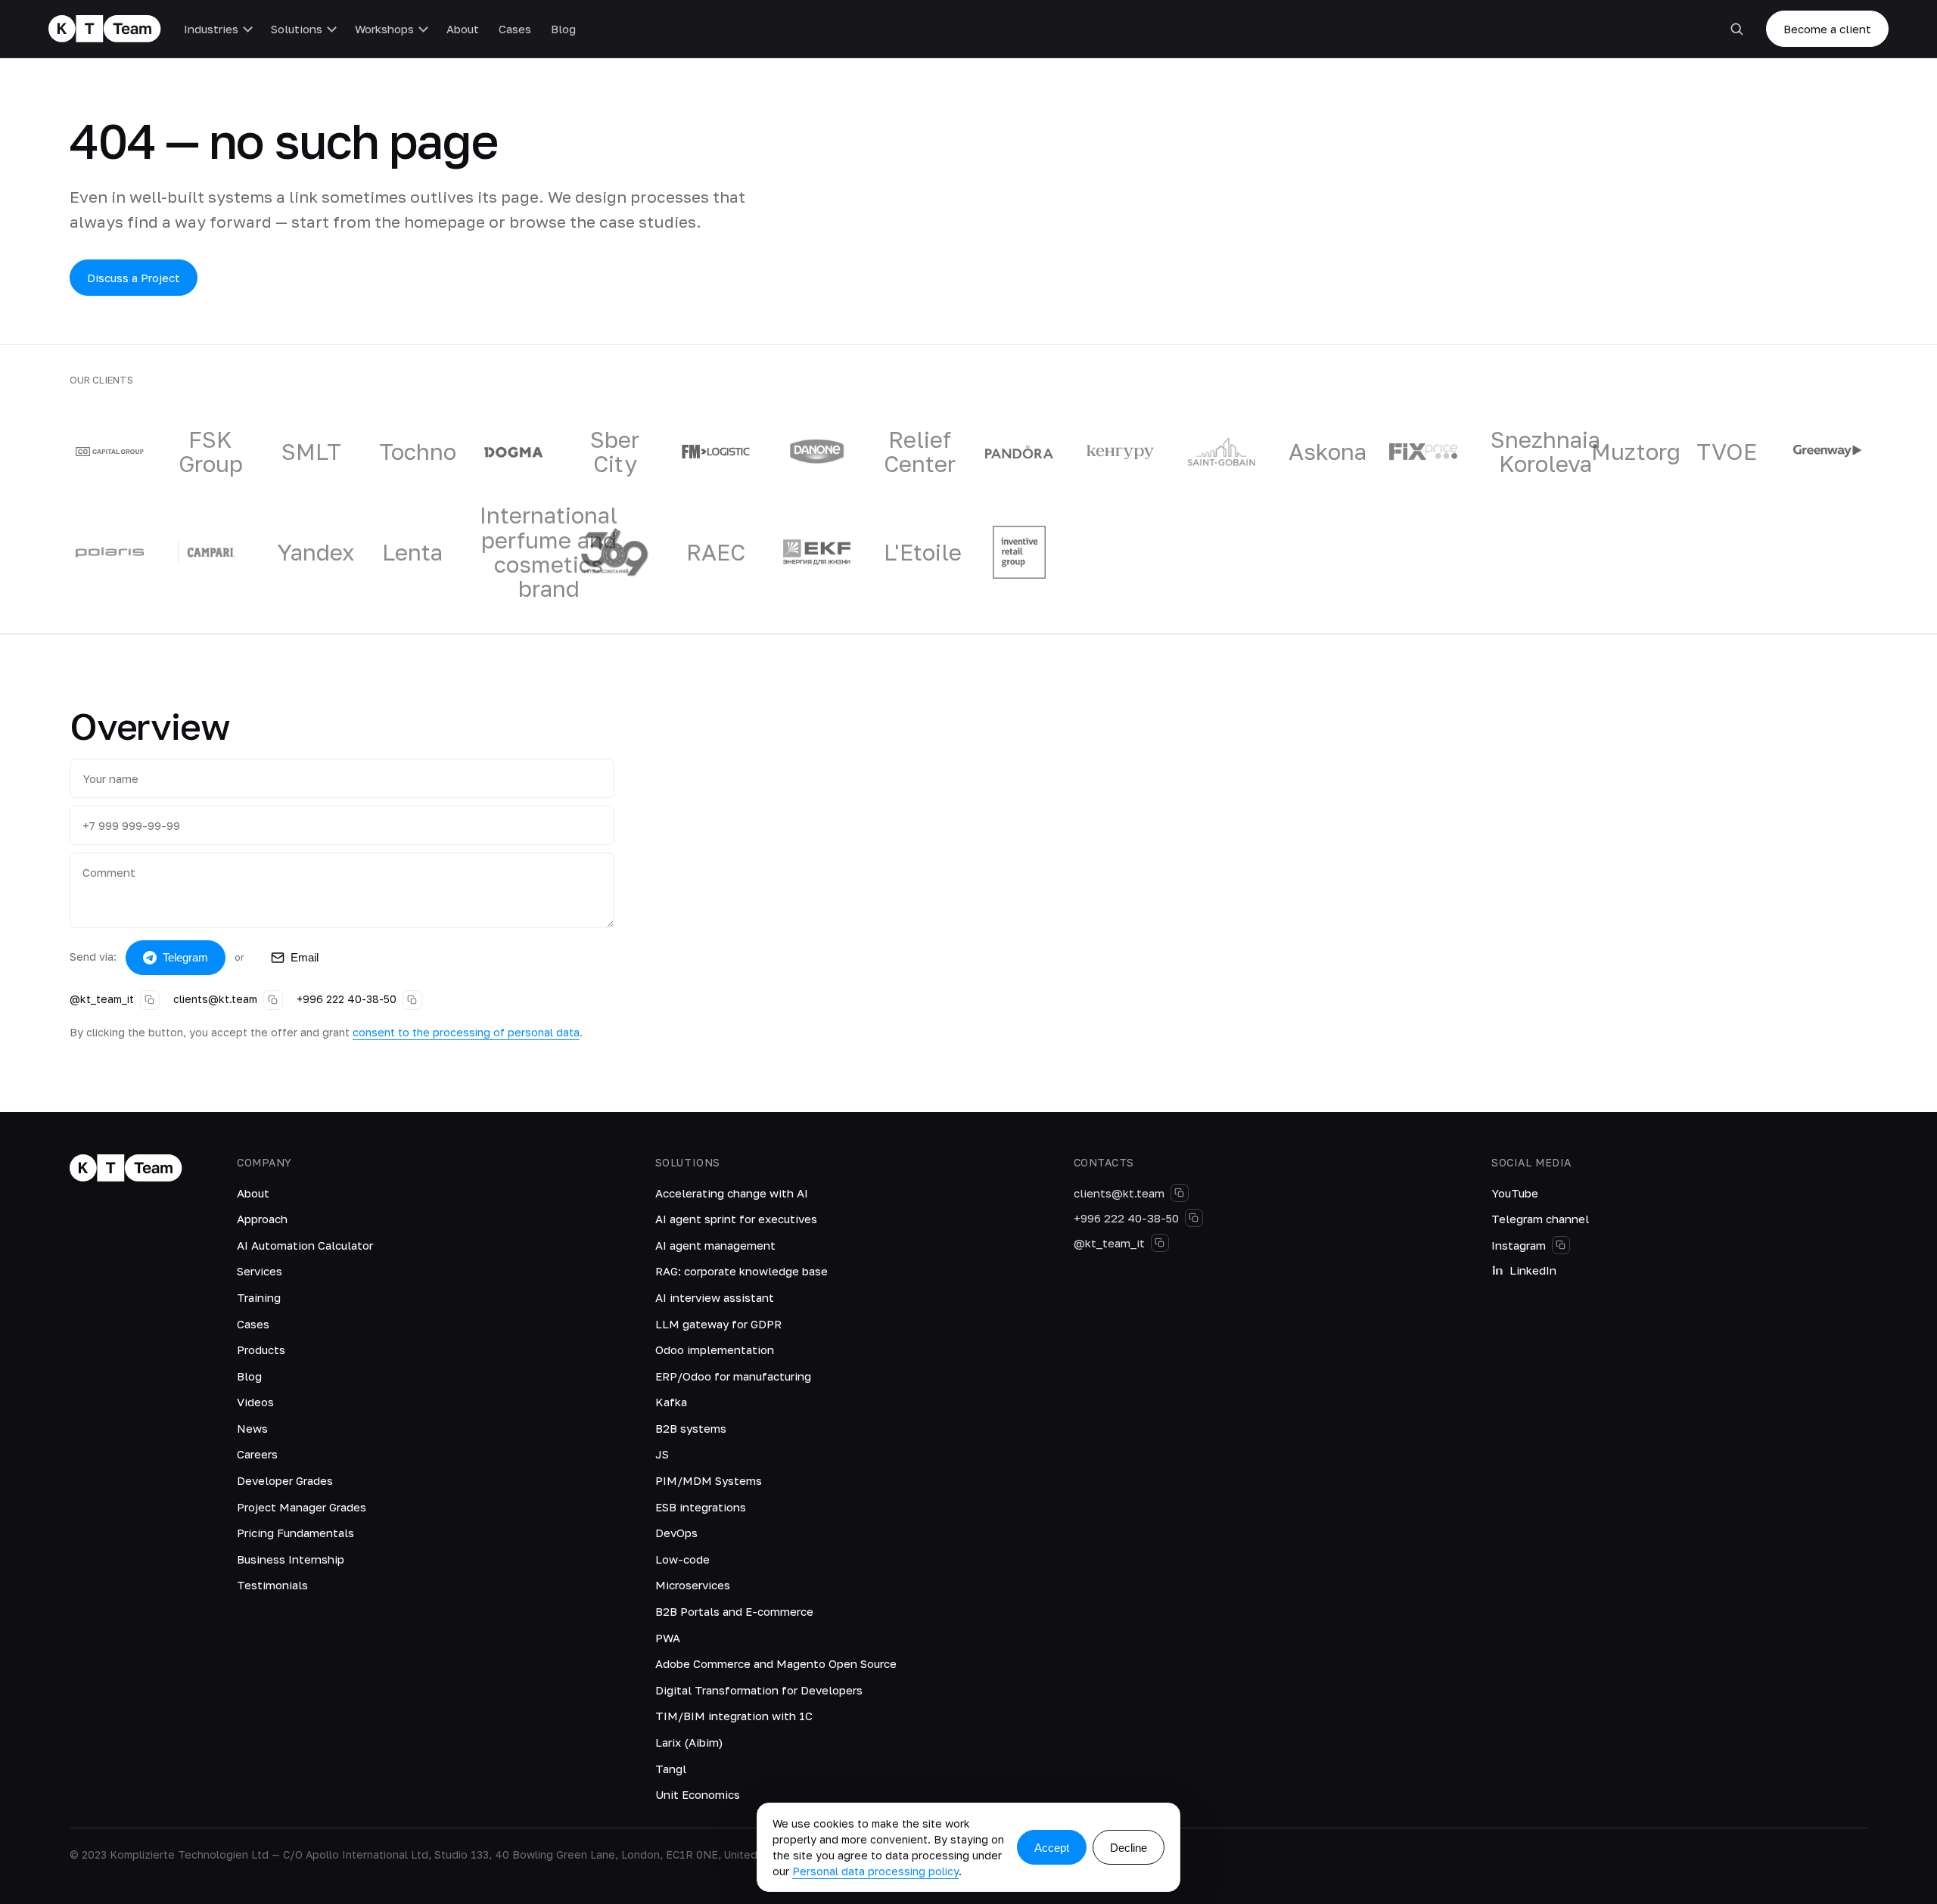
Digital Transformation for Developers (759, 1690)
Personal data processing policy (875, 1871)
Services (260, 1271)
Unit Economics (698, 1794)
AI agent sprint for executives (736, 1219)
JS (662, 1454)
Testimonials (272, 1585)
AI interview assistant (715, 1297)
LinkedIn (1533, 1270)
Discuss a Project (134, 278)
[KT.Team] (105, 29)
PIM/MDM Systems (709, 1480)
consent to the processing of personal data (466, 1032)
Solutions (297, 29)
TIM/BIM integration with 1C (734, 1716)
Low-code (682, 1559)
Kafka (671, 1402)
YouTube (1515, 1193)
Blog (563, 29)
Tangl (671, 1769)
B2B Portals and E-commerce (734, 1611)
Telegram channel (1540, 1219)
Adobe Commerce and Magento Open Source (776, 1663)
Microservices (693, 1585)
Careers (257, 1454)
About (463, 29)
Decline (1129, 1848)
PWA (668, 1638)
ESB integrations (701, 1507)
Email (305, 957)
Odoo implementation (715, 1350)
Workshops (384, 29)
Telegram (185, 957)
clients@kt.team (215, 999)
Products (261, 1350)
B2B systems (691, 1428)
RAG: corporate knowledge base (742, 1271)
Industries (211, 29)
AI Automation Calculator (305, 1245)
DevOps (676, 1533)
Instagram (1519, 1245)
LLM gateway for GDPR (718, 1324)
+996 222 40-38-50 (347, 999)
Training (259, 1297)
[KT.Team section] (1736, 29)
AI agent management (715, 1245)
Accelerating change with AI (732, 1193)
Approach (262, 1219)
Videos (255, 1402)
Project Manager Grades (302, 1507)
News (252, 1428)
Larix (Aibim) (689, 1742)
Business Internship (291, 1559)
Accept (1052, 1848)
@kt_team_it (102, 999)
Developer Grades (285, 1480)
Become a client (1827, 29)
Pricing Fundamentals (295, 1533)
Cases (515, 29)
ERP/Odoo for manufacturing (733, 1376)
